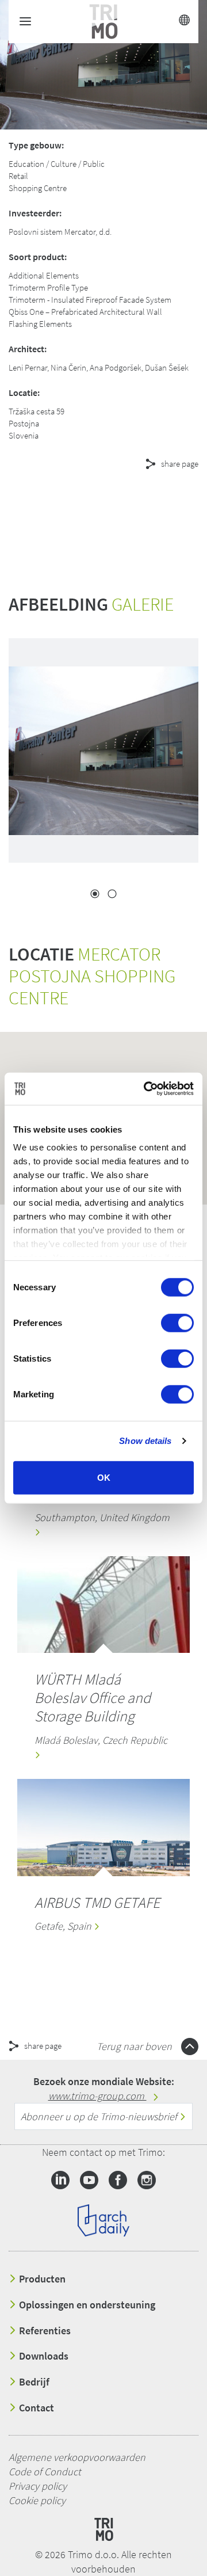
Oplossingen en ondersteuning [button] (86, 2305)
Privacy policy (38, 2486)
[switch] (177, 1323)
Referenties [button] (44, 2331)
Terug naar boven (135, 2046)
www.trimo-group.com (97, 2096)
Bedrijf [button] (33, 2382)
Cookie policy (37, 2500)
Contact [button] (35, 2408)
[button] (103, 505)
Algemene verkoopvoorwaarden (77, 2457)
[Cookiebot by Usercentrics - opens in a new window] (146, 1089)
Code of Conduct (45, 2472)
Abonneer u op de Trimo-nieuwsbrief (100, 2116)
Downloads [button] (43, 2356)
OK (104, 1477)
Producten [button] (41, 2279)
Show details (145, 1441)
